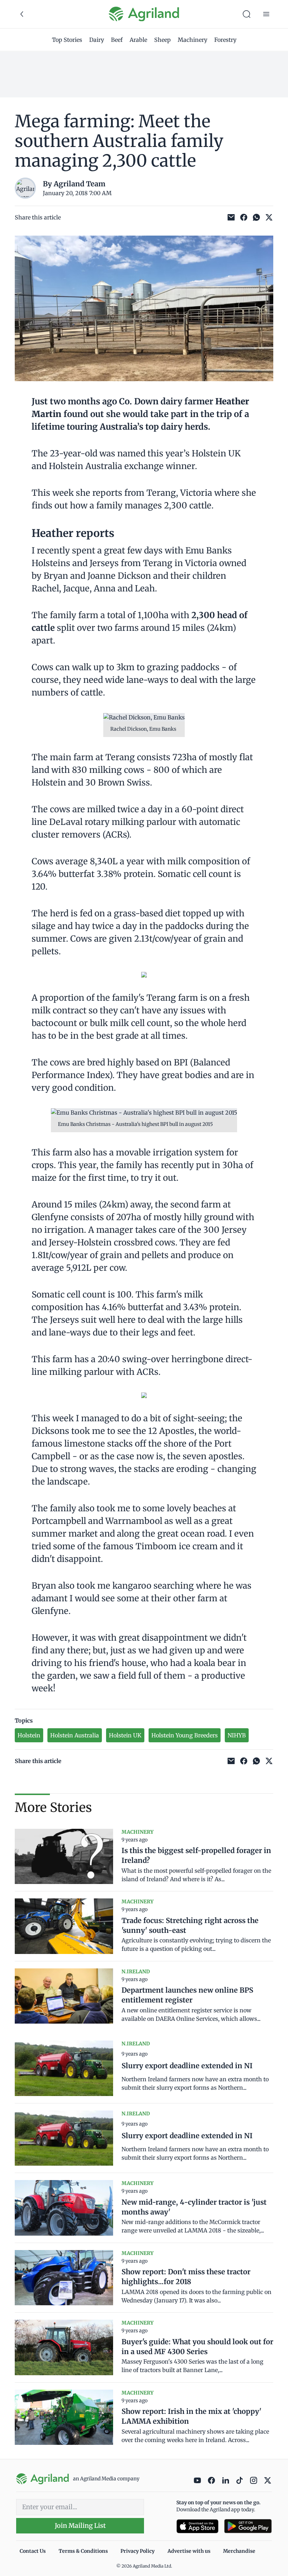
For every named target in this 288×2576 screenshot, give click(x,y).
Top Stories (67, 40)
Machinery (192, 40)
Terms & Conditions (83, 2551)
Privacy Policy (138, 2551)
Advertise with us (189, 2551)
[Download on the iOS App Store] (197, 2526)
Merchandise (239, 2551)
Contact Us (33, 2551)
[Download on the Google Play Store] (248, 2526)
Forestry (225, 40)
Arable (138, 40)
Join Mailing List (80, 2526)
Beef (117, 40)
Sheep (162, 40)
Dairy (97, 40)
